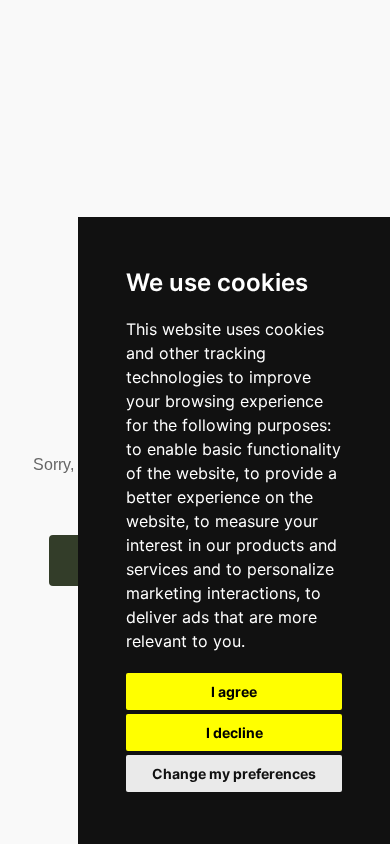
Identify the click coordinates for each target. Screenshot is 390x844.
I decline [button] (234, 732)
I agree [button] (234, 691)
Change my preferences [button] (234, 773)
